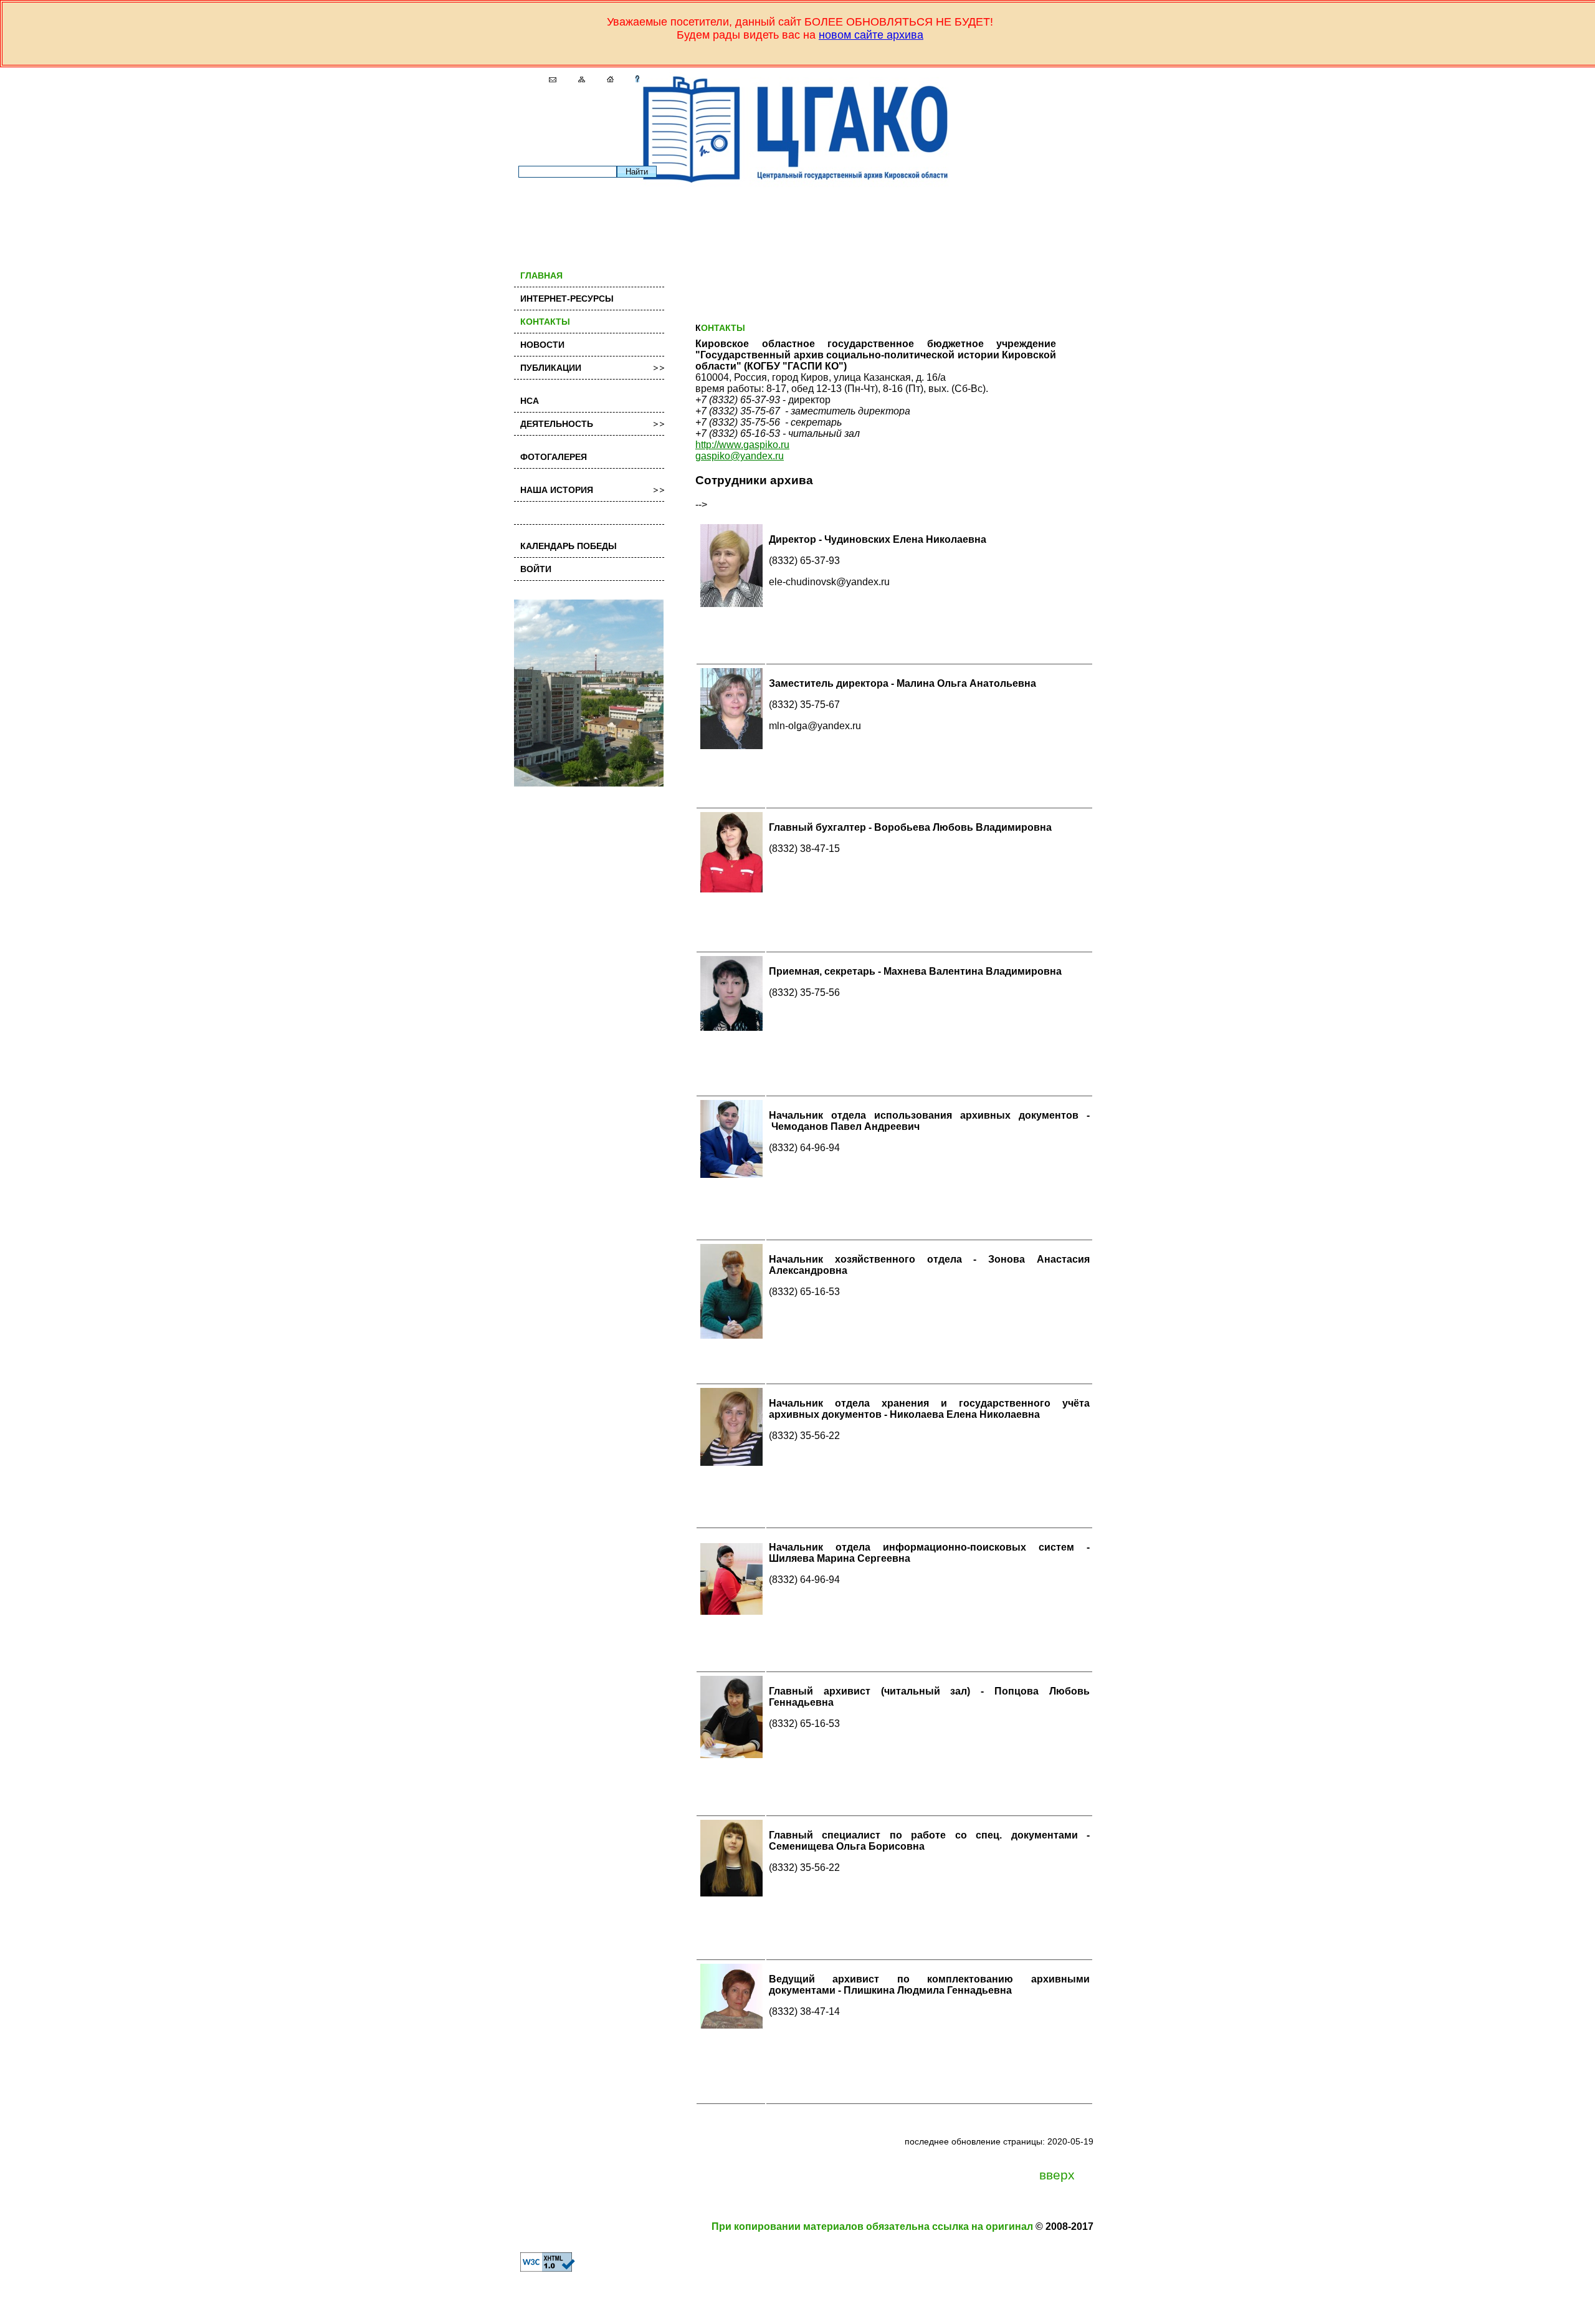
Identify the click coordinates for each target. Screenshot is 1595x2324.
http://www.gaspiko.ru (742, 445)
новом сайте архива (871, 35)
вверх (1057, 2175)
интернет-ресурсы (567, 299)
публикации (551, 368)
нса (530, 401)
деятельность (557, 424)
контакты (545, 322)
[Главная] (606, 79)
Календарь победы (569, 546)
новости (542, 345)
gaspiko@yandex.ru (740, 456)
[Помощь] (633, 79)
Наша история (557, 490)
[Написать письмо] (548, 79)
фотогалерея (554, 457)
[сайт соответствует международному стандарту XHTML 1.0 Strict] (541, 2268)
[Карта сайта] (577, 79)
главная (541, 275)
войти (536, 569)
